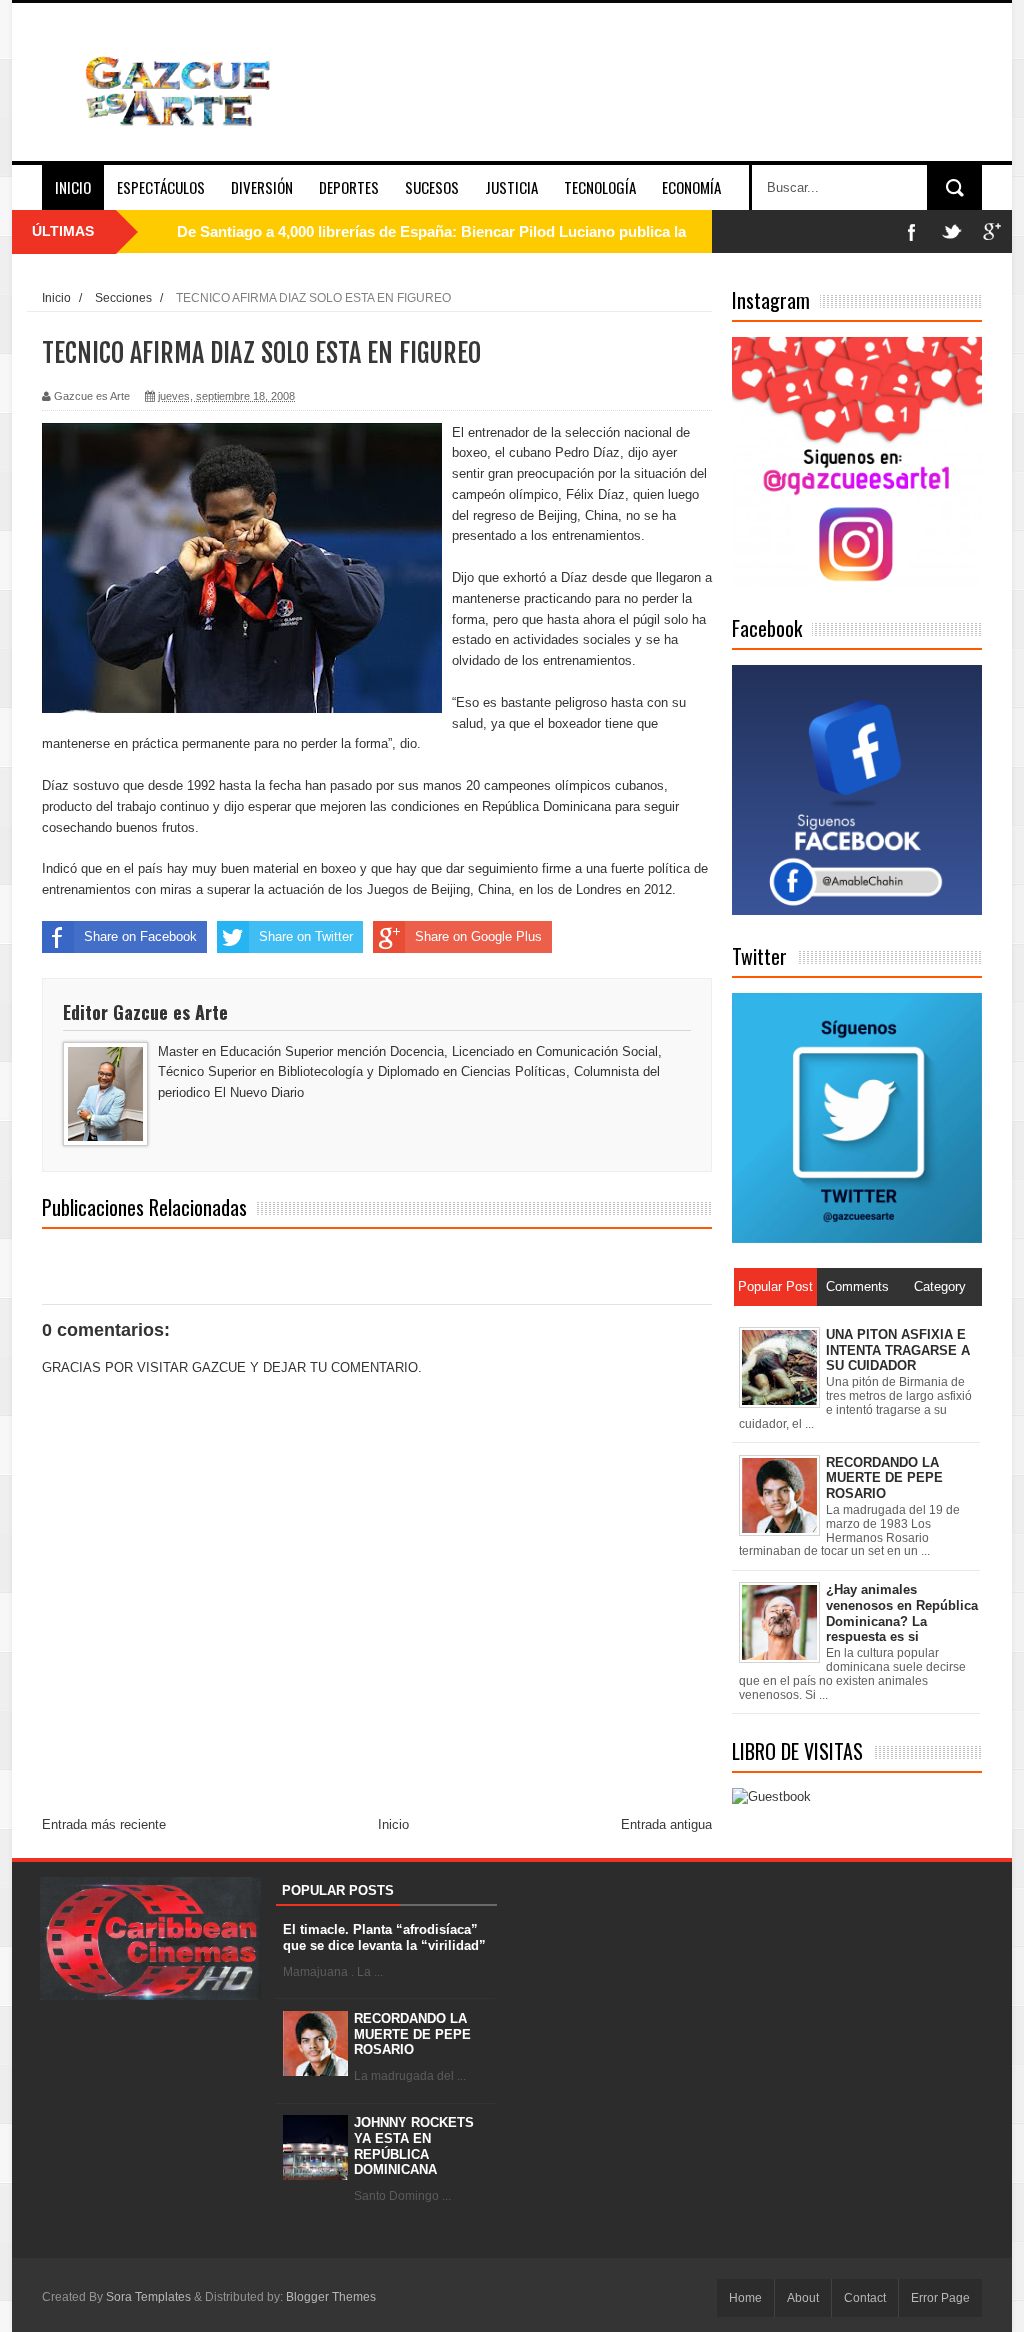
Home (745, 2298)
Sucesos (432, 187)
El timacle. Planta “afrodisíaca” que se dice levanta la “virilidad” (384, 1937)
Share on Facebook (140, 936)
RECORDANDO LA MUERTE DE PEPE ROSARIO (412, 2034)
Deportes (349, 187)
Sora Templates (148, 2297)
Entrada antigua (666, 1824)
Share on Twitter (306, 936)
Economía (691, 187)
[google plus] (992, 231)
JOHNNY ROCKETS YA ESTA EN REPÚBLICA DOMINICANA (414, 2146)
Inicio (73, 187)
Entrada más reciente (104, 1824)
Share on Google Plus (478, 936)
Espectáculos (161, 187)
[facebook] (912, 231)
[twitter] (952, 231)
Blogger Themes (331, 2297)
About (803, 2298)
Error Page (940, 2298)
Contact (865, 2298)
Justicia (511, 187)
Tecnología (600, 187)
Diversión (262, 187)
